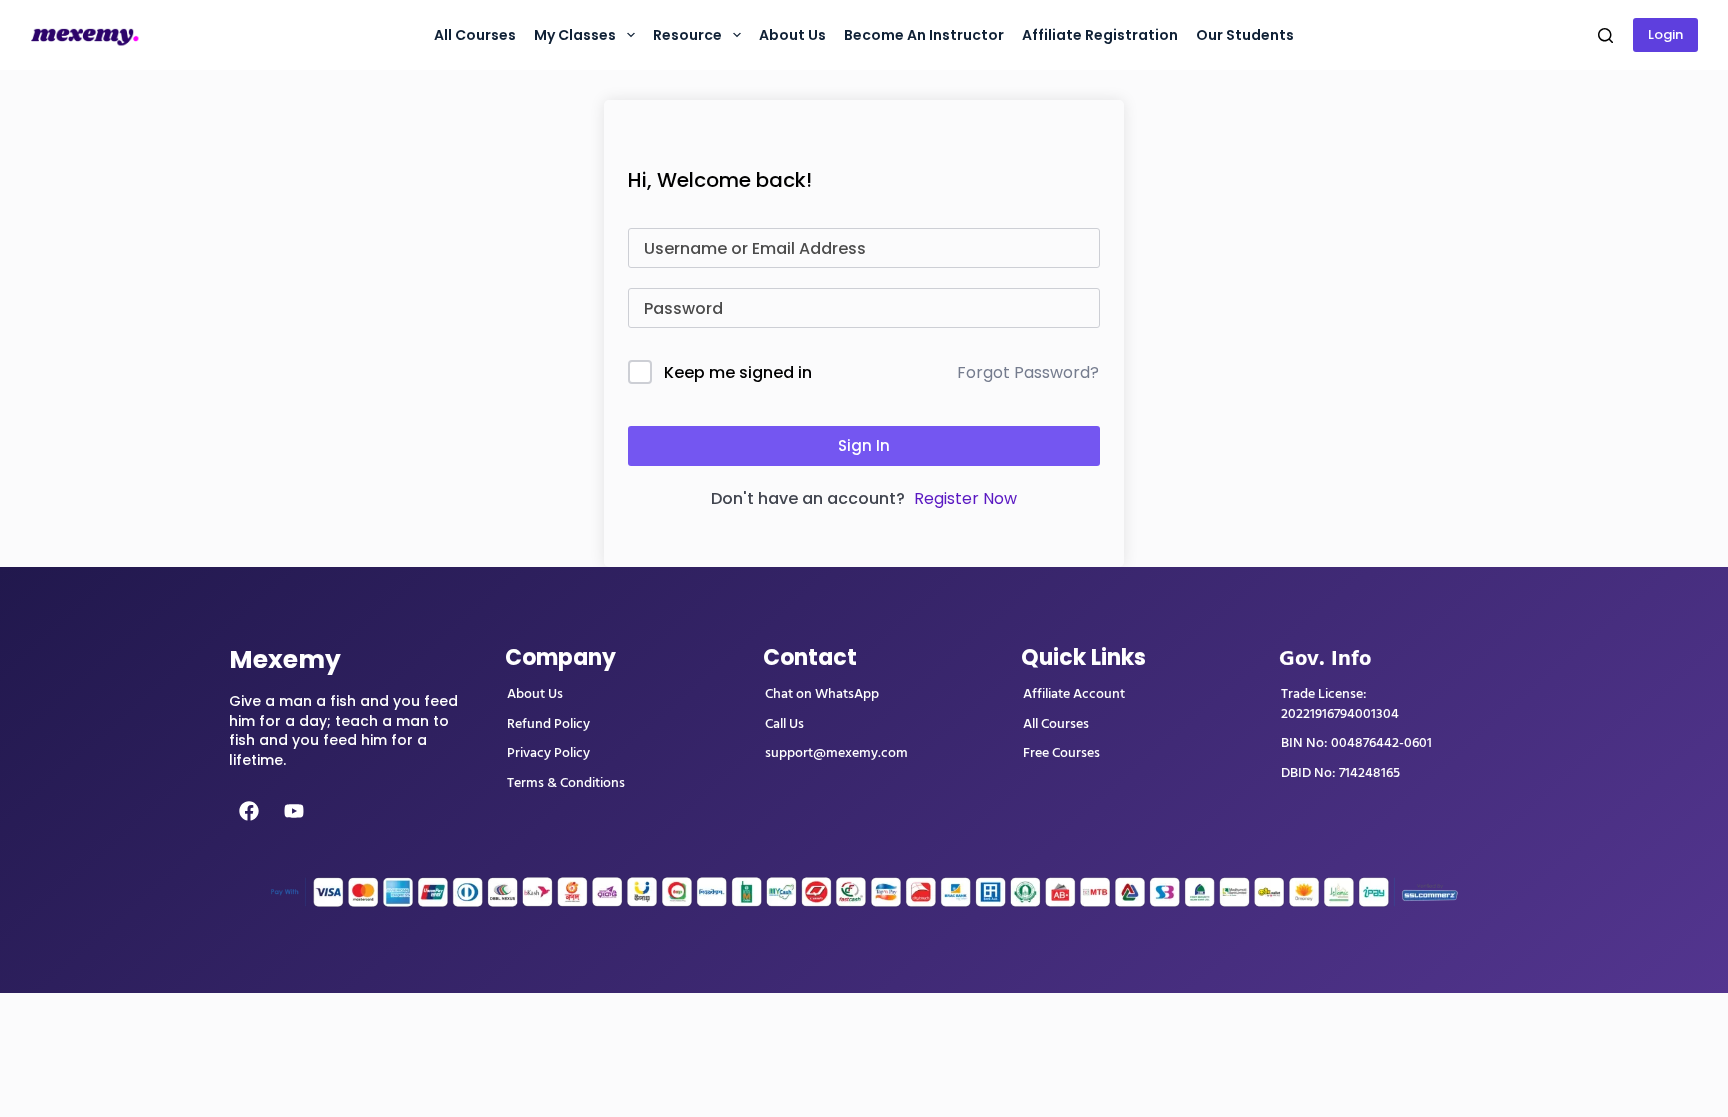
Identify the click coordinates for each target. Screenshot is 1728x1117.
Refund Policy (548, 724)
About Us (535, 694)
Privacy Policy (548, 753)
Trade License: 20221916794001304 (1340, 703)
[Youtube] (294, 811)
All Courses (475, 35)
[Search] (1605, 35)
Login (1665, 34)
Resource (687, 35)
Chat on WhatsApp (822, 694)
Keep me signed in (738, 372)
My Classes (575, 35)
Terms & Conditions (566, 783)
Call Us (784, 724)
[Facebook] (249, 811)
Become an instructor (924, 35)
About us (792, 35)
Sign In (864, 445)
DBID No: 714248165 (1340, 773)
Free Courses (1061, 753)
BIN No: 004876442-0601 (1356, 743)
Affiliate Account (1074, 694)
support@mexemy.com (836, 753)
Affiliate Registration (1100, 35)
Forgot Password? (1028, 372)
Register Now (965, 498)
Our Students (1245, 35)
